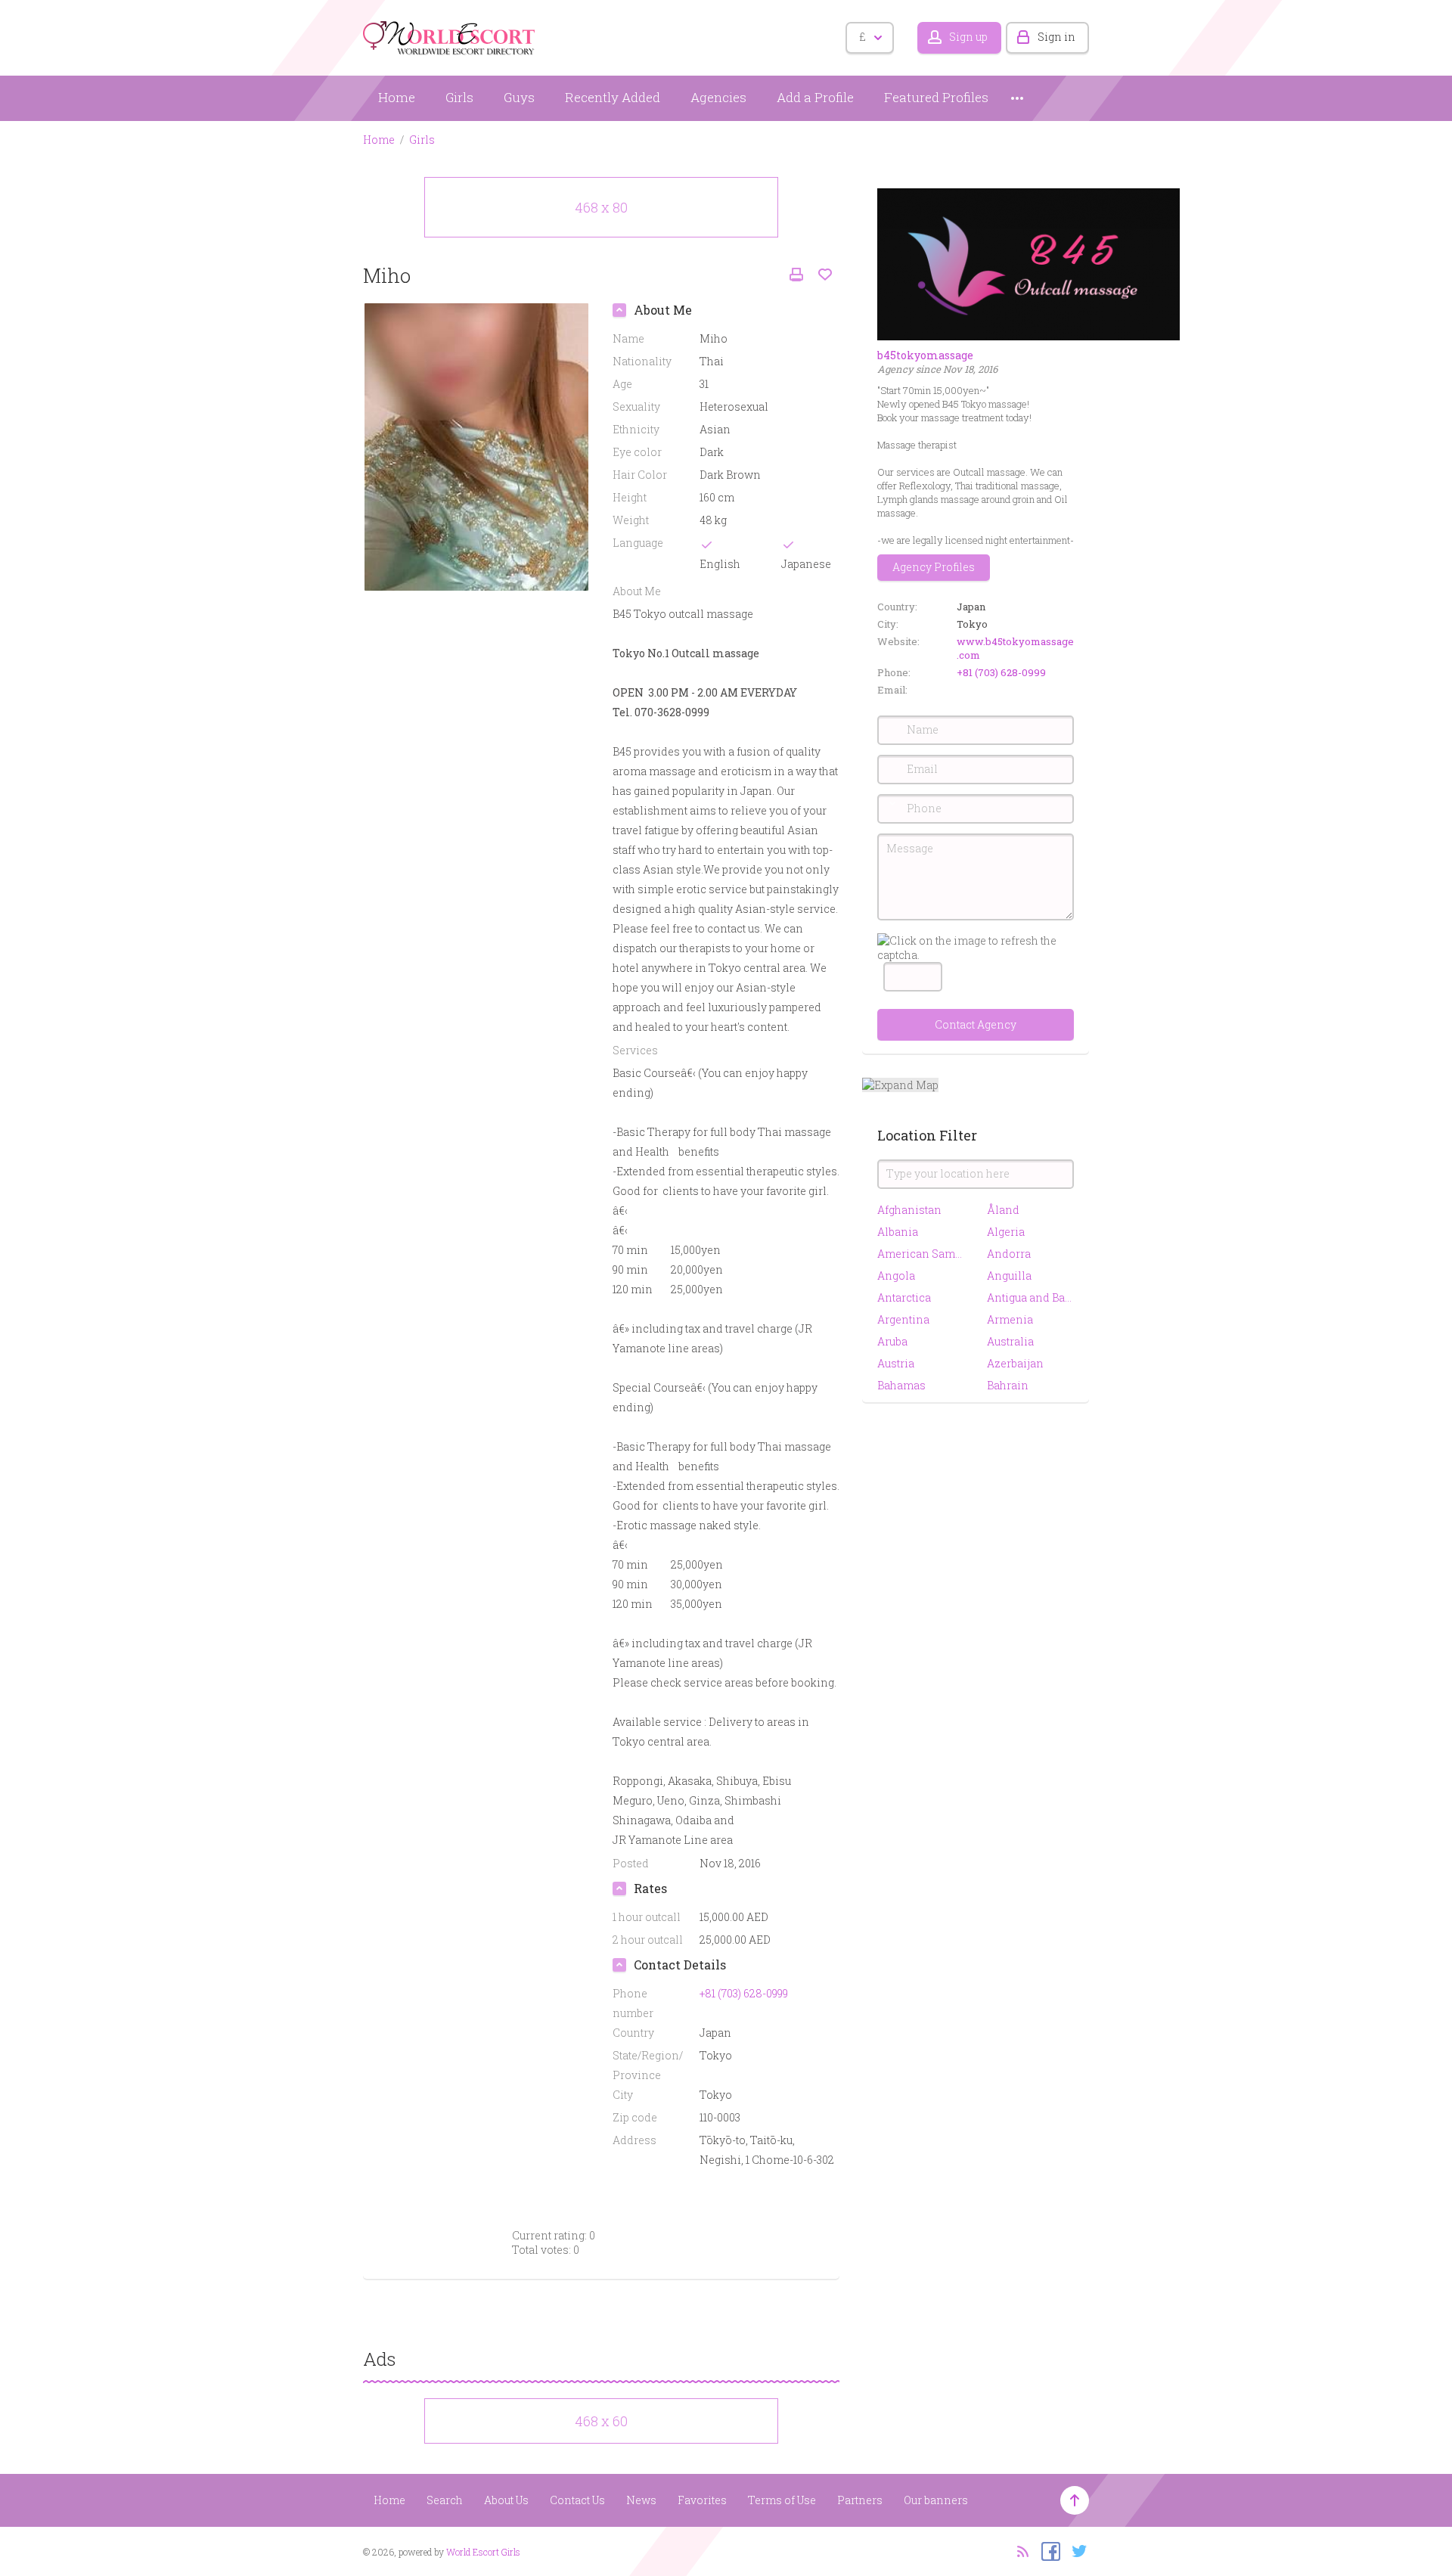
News (641, 2500)
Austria (896, 1363)
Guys (519, 97)
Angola (896, 1276)
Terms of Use (782, 2500)
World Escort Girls (483, 2552)
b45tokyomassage (925, 355)
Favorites (702, 2500)
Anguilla (1009, 1276)
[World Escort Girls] (450, 35)
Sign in (1056, 37)
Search (445, 2500)
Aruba (892, 1341)
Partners (860, 2500)
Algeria (1006, 1232)
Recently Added (613, 97)
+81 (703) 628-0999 (1001, 672)
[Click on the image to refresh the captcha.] (976, 948)
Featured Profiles (936, 97)
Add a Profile (815, 97)
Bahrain (1008, 1385)
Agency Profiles (934, 567)
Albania (898, 1232)
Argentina (903, 1319)
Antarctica (904, 1297)
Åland (1003, 1210)
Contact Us (577, 2500)
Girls (459, 97)
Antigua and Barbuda (1030, 1297)
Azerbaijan (1015, 1363)
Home (397, 97)
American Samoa (921, 1254)
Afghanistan (909, 1210)
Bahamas (901, 1385)
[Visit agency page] (1028, 263)
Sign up (968, 37)
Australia (1010, 1341)
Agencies (718, 97)
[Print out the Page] (796, 275)
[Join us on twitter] (1076, 2550)
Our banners (936, 2500)
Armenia (1010, 1319)
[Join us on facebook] (1047, 2550)
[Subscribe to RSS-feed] (1018, 2550)
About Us (506, 2500)
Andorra (1009, 1254)
